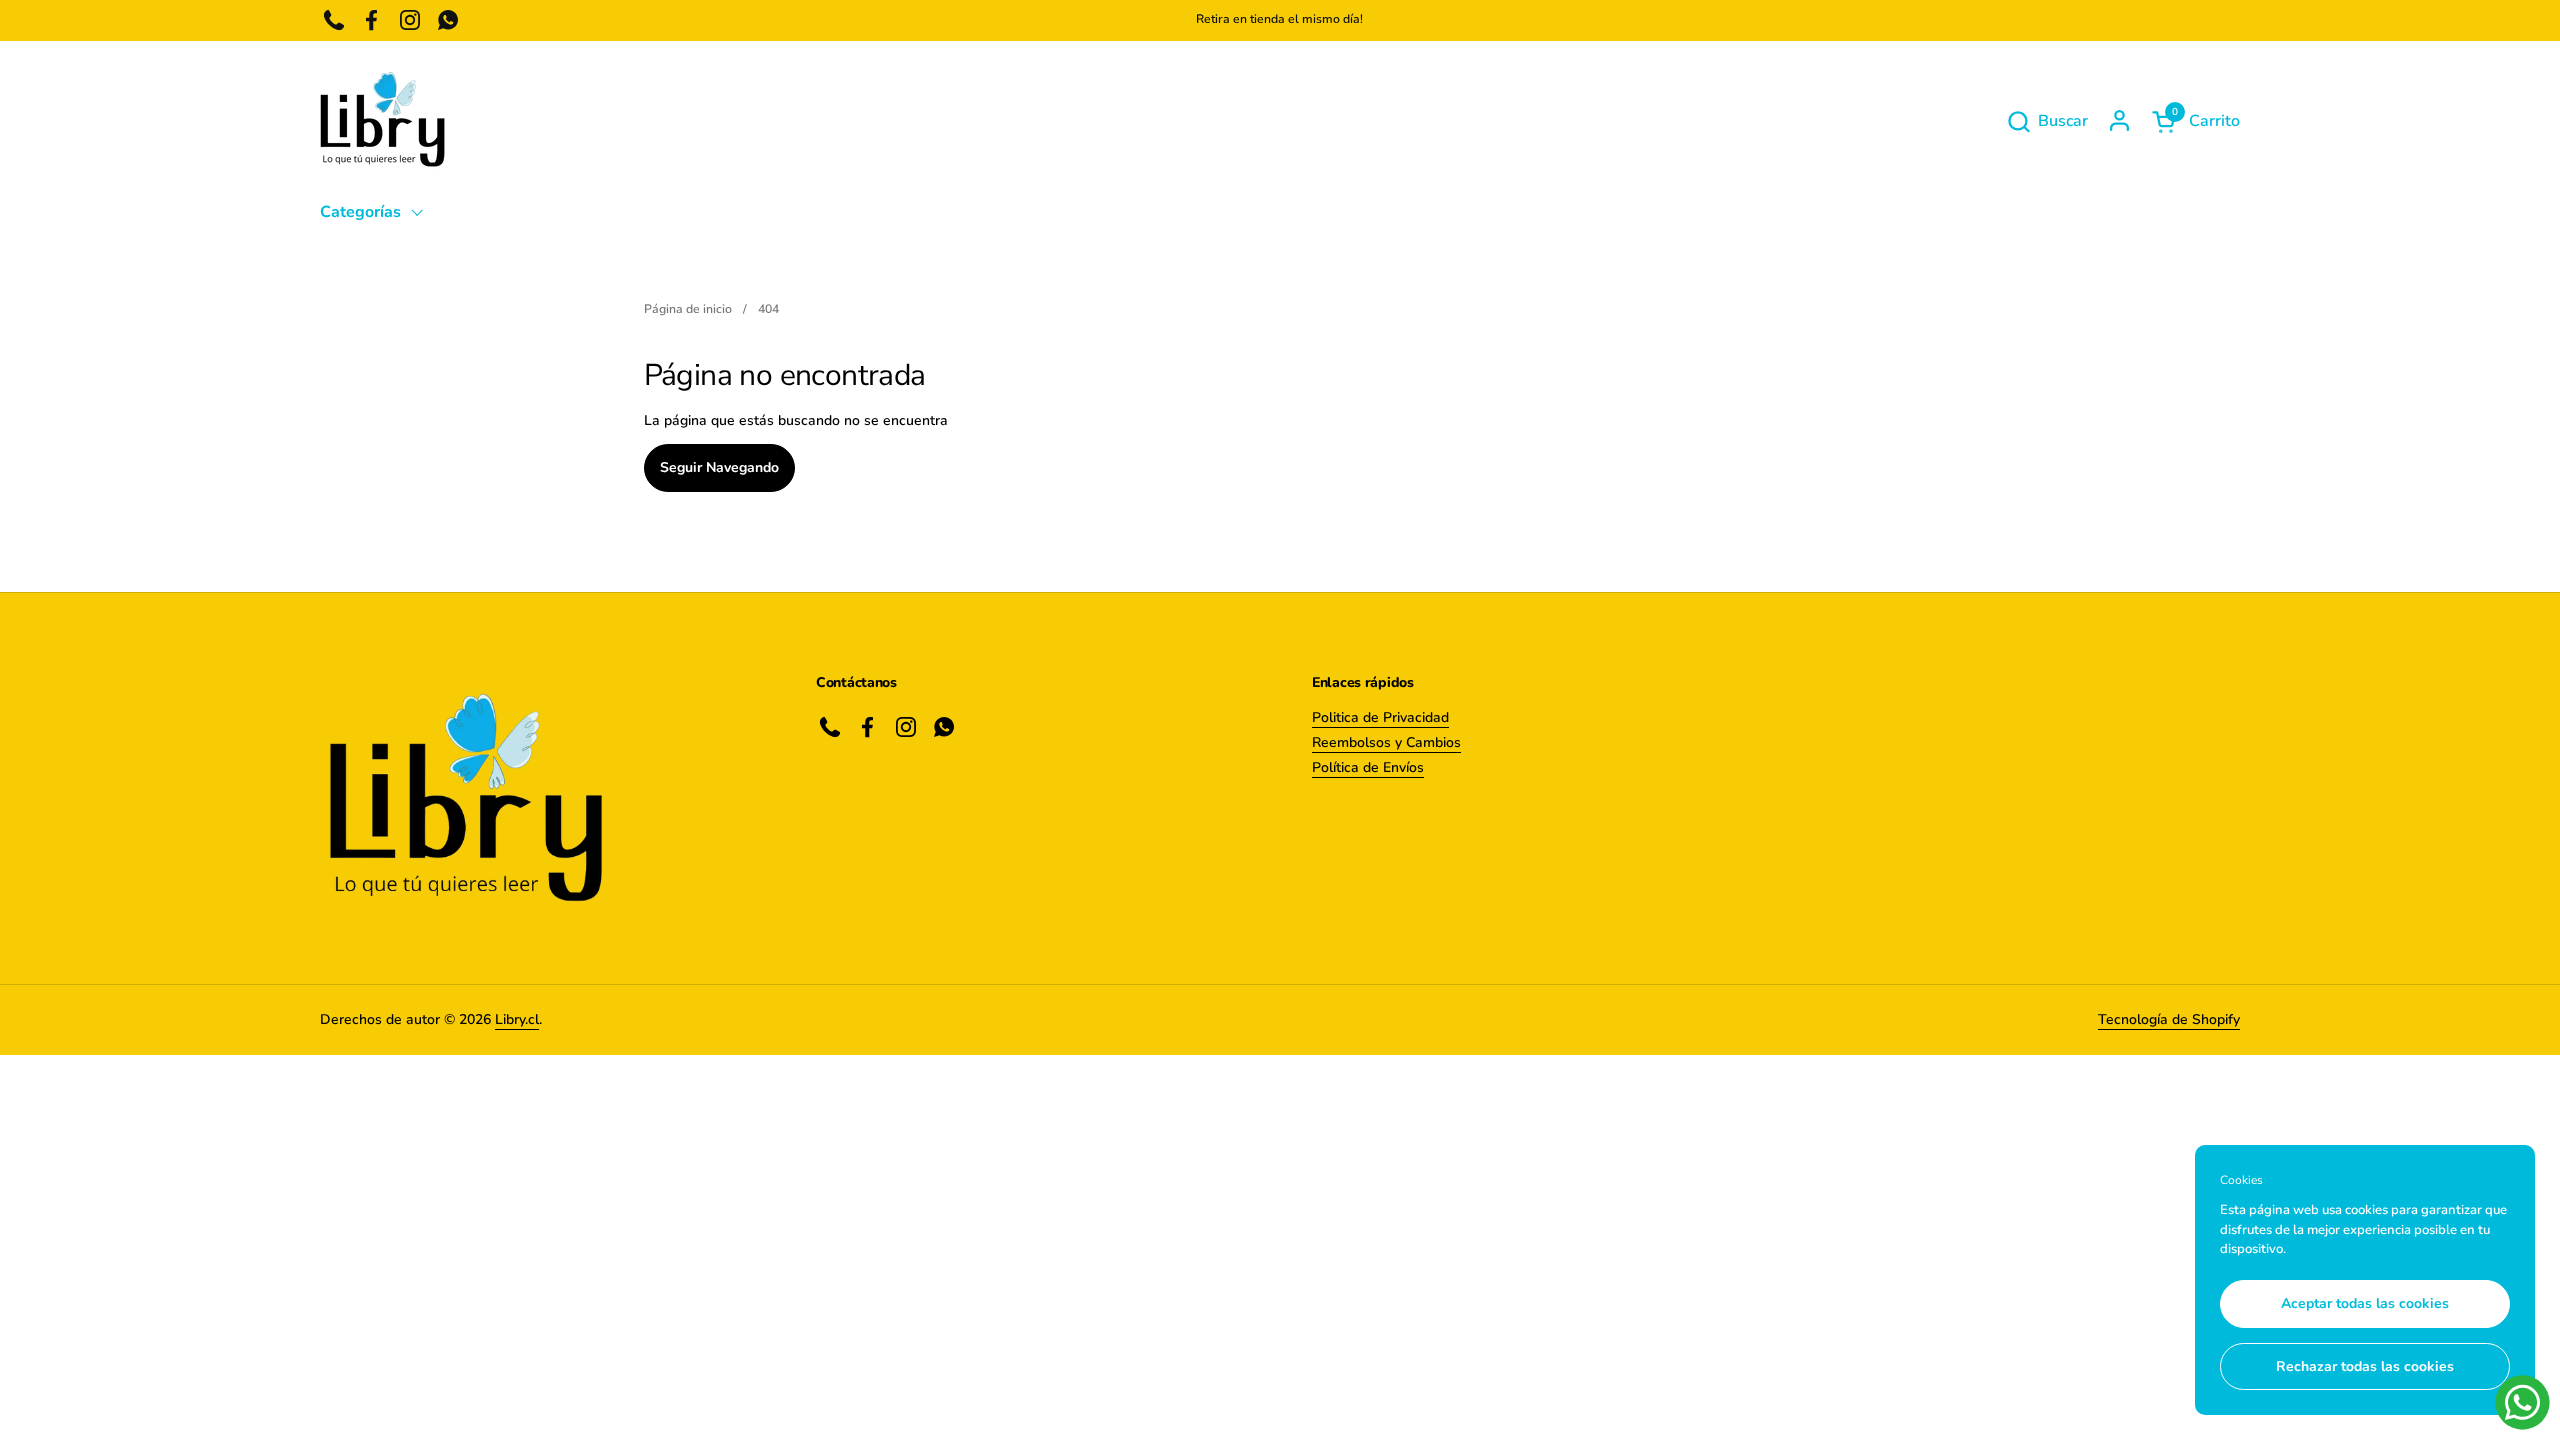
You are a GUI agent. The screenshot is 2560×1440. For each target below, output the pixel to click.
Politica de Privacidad (1380, 717)
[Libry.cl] (382, 121)
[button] (2047, 121)
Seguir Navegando (719, 467)
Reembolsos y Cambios (1386, 742)
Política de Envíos (1368, 767)
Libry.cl (517, 1019)
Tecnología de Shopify (2169, 1019)
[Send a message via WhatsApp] (2522, 1402)
